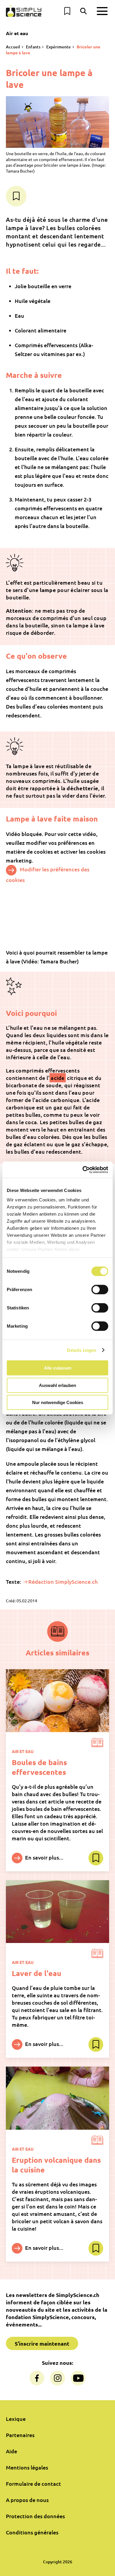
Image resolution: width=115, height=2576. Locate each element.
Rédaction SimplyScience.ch (63, 1581)
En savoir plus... (44, 1857)
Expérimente (59, 47)
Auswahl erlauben (57, 1385)
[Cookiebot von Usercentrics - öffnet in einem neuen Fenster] (83, 1170)
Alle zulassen (58, 1368)
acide (57, 1078)
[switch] (100, 1290)
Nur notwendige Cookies (58, 1402)
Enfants (33, 47)
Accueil (13, 47)
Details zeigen (82, 1350)
